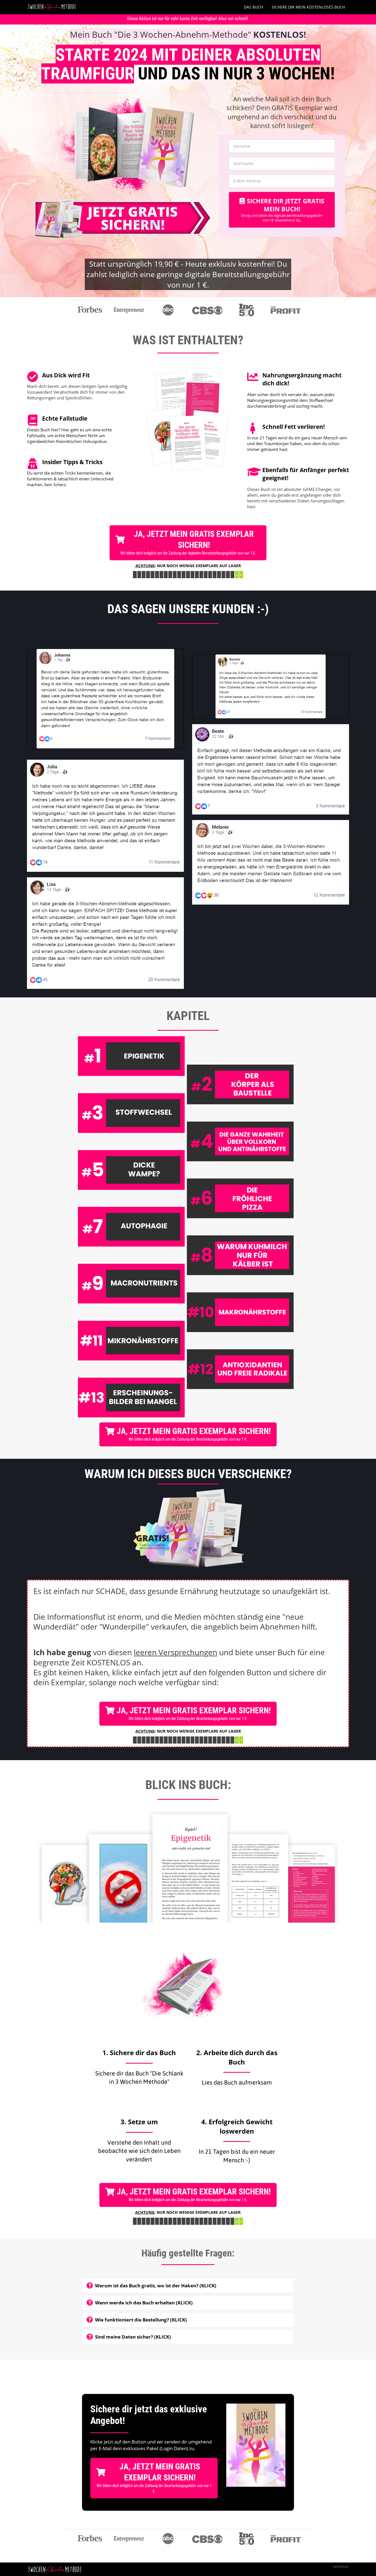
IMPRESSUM (340, 2567)
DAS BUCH (253, 7)
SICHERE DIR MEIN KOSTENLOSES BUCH (308, 7)
